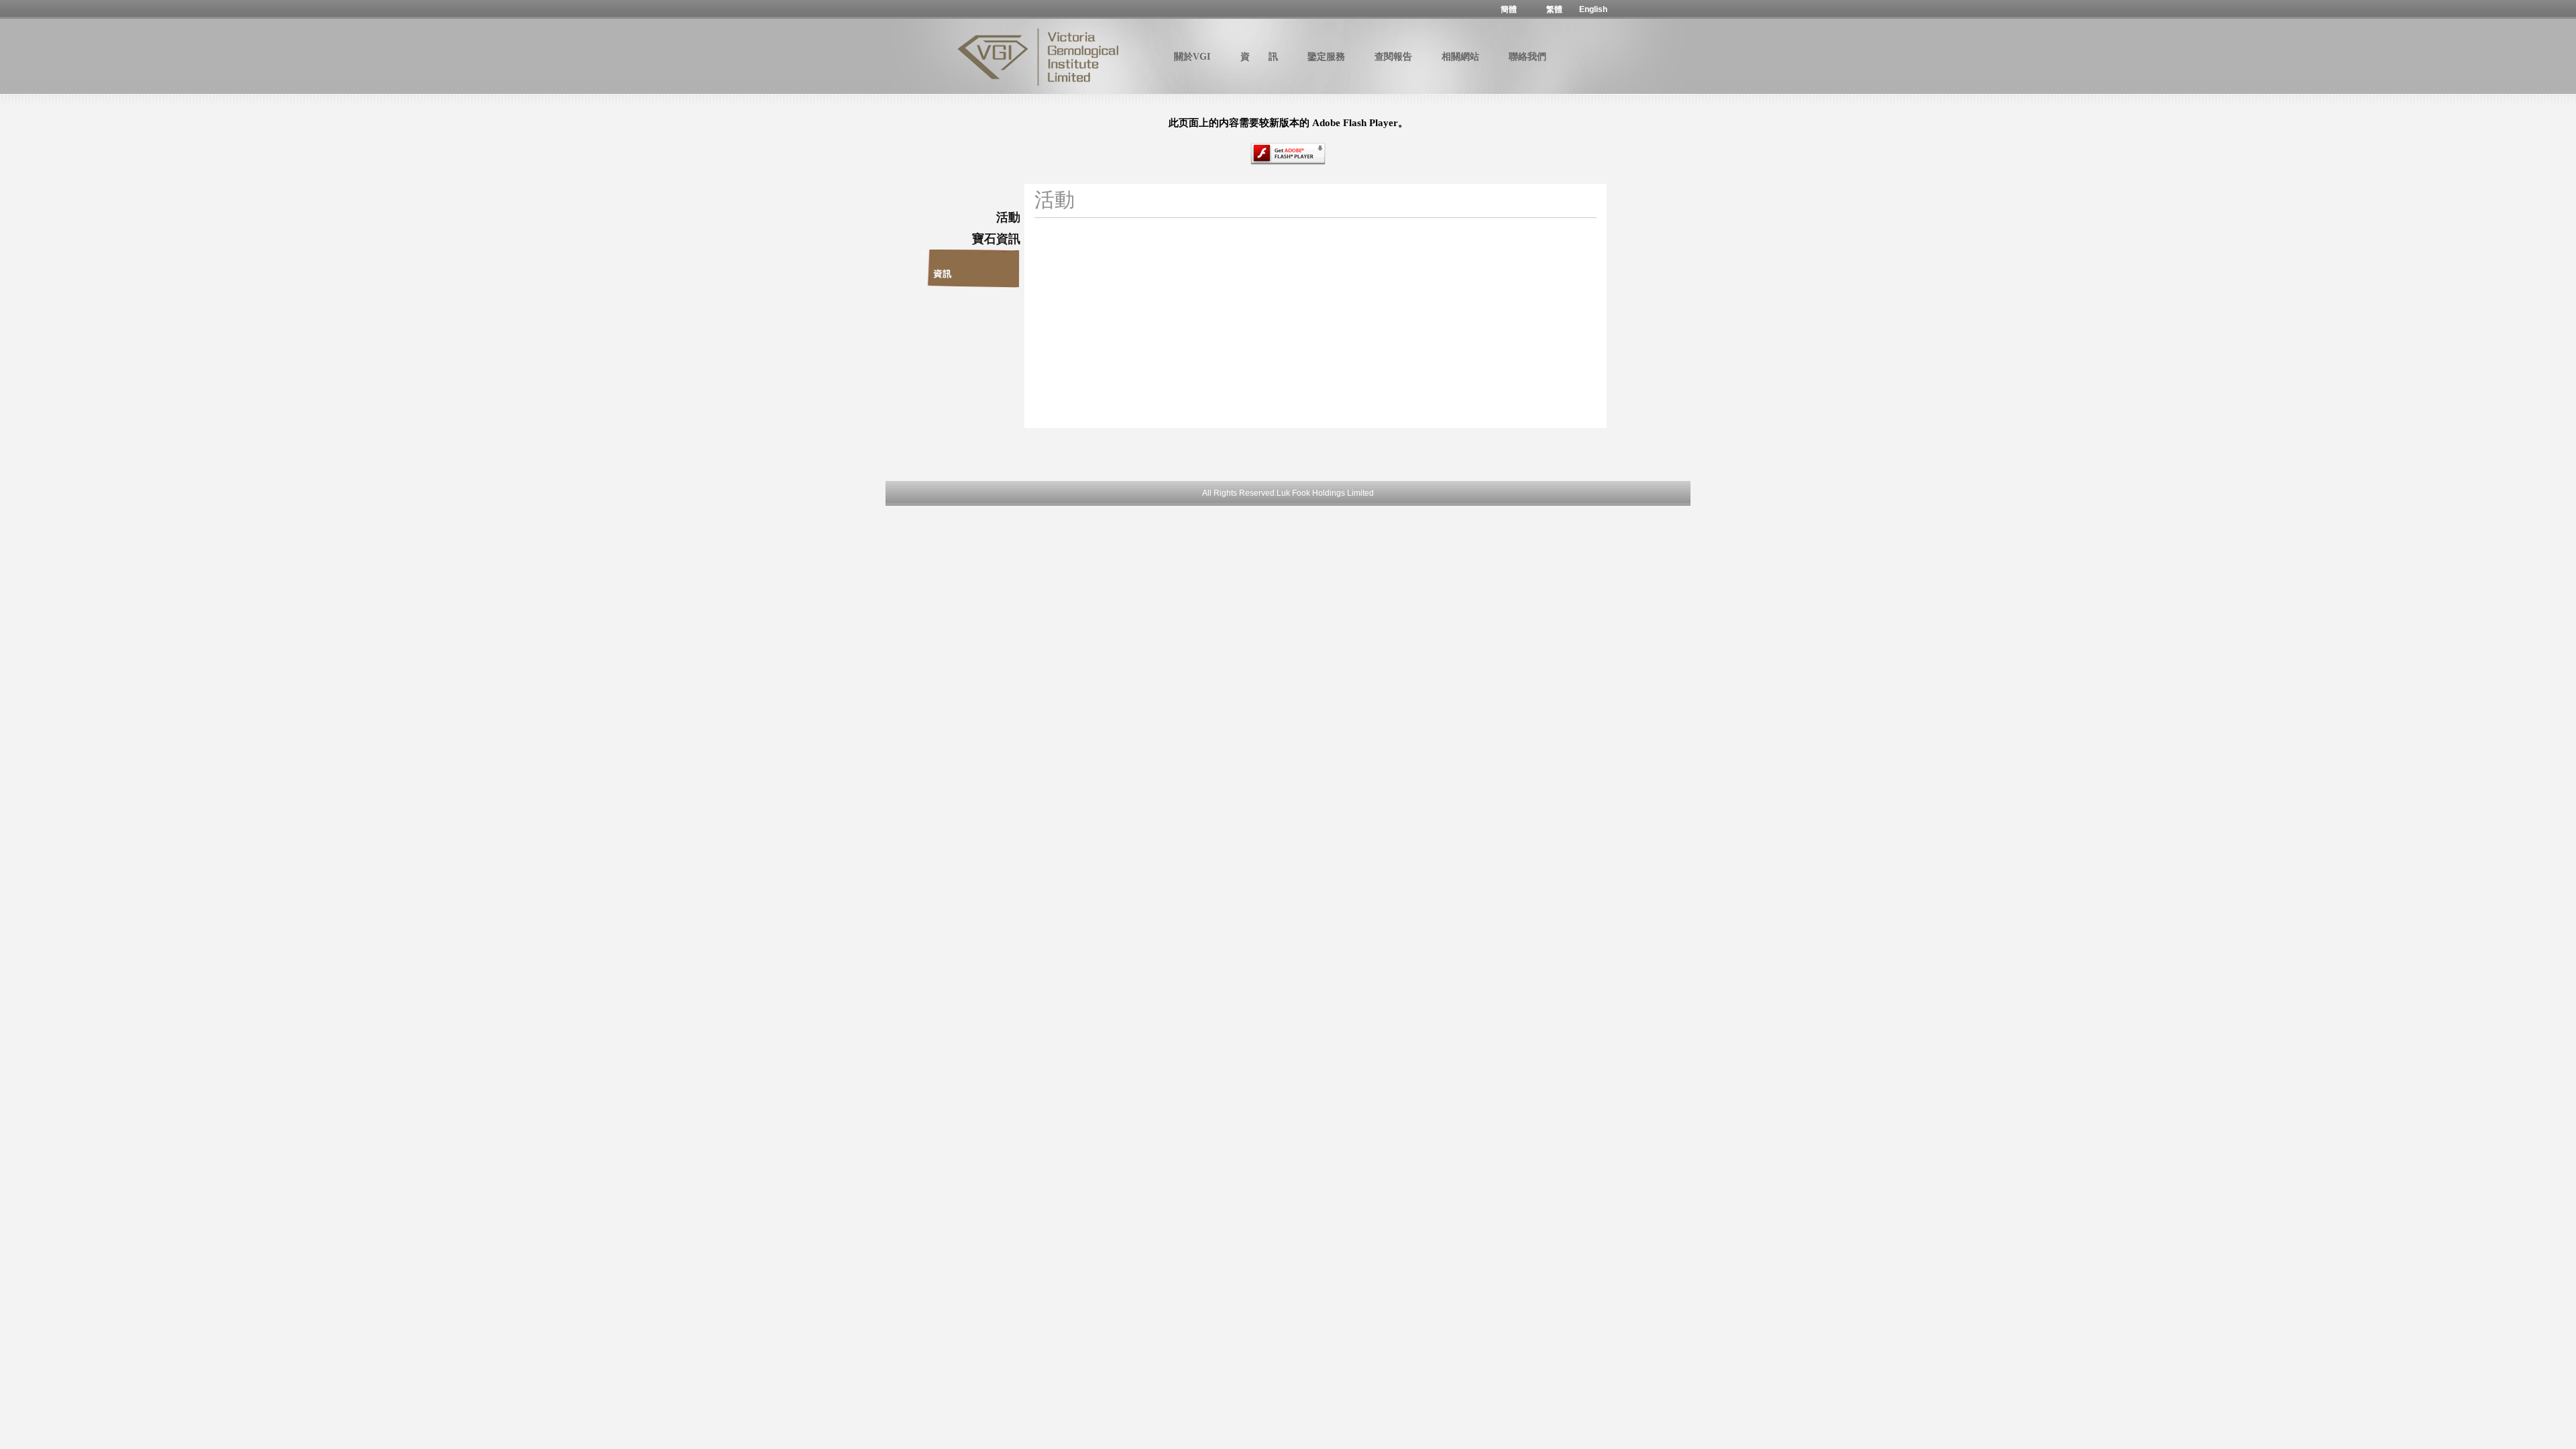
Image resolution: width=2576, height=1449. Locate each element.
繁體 (1554, 9)
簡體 (1509, 9)
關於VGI (1192, 57)
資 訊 (1259, 57)
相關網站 (1460, 57)
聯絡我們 (1527, 57)
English (1593, 9)
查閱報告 (1393, 57)
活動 (1008, 217)
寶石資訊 (996, 239)
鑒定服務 (1326, 57)
